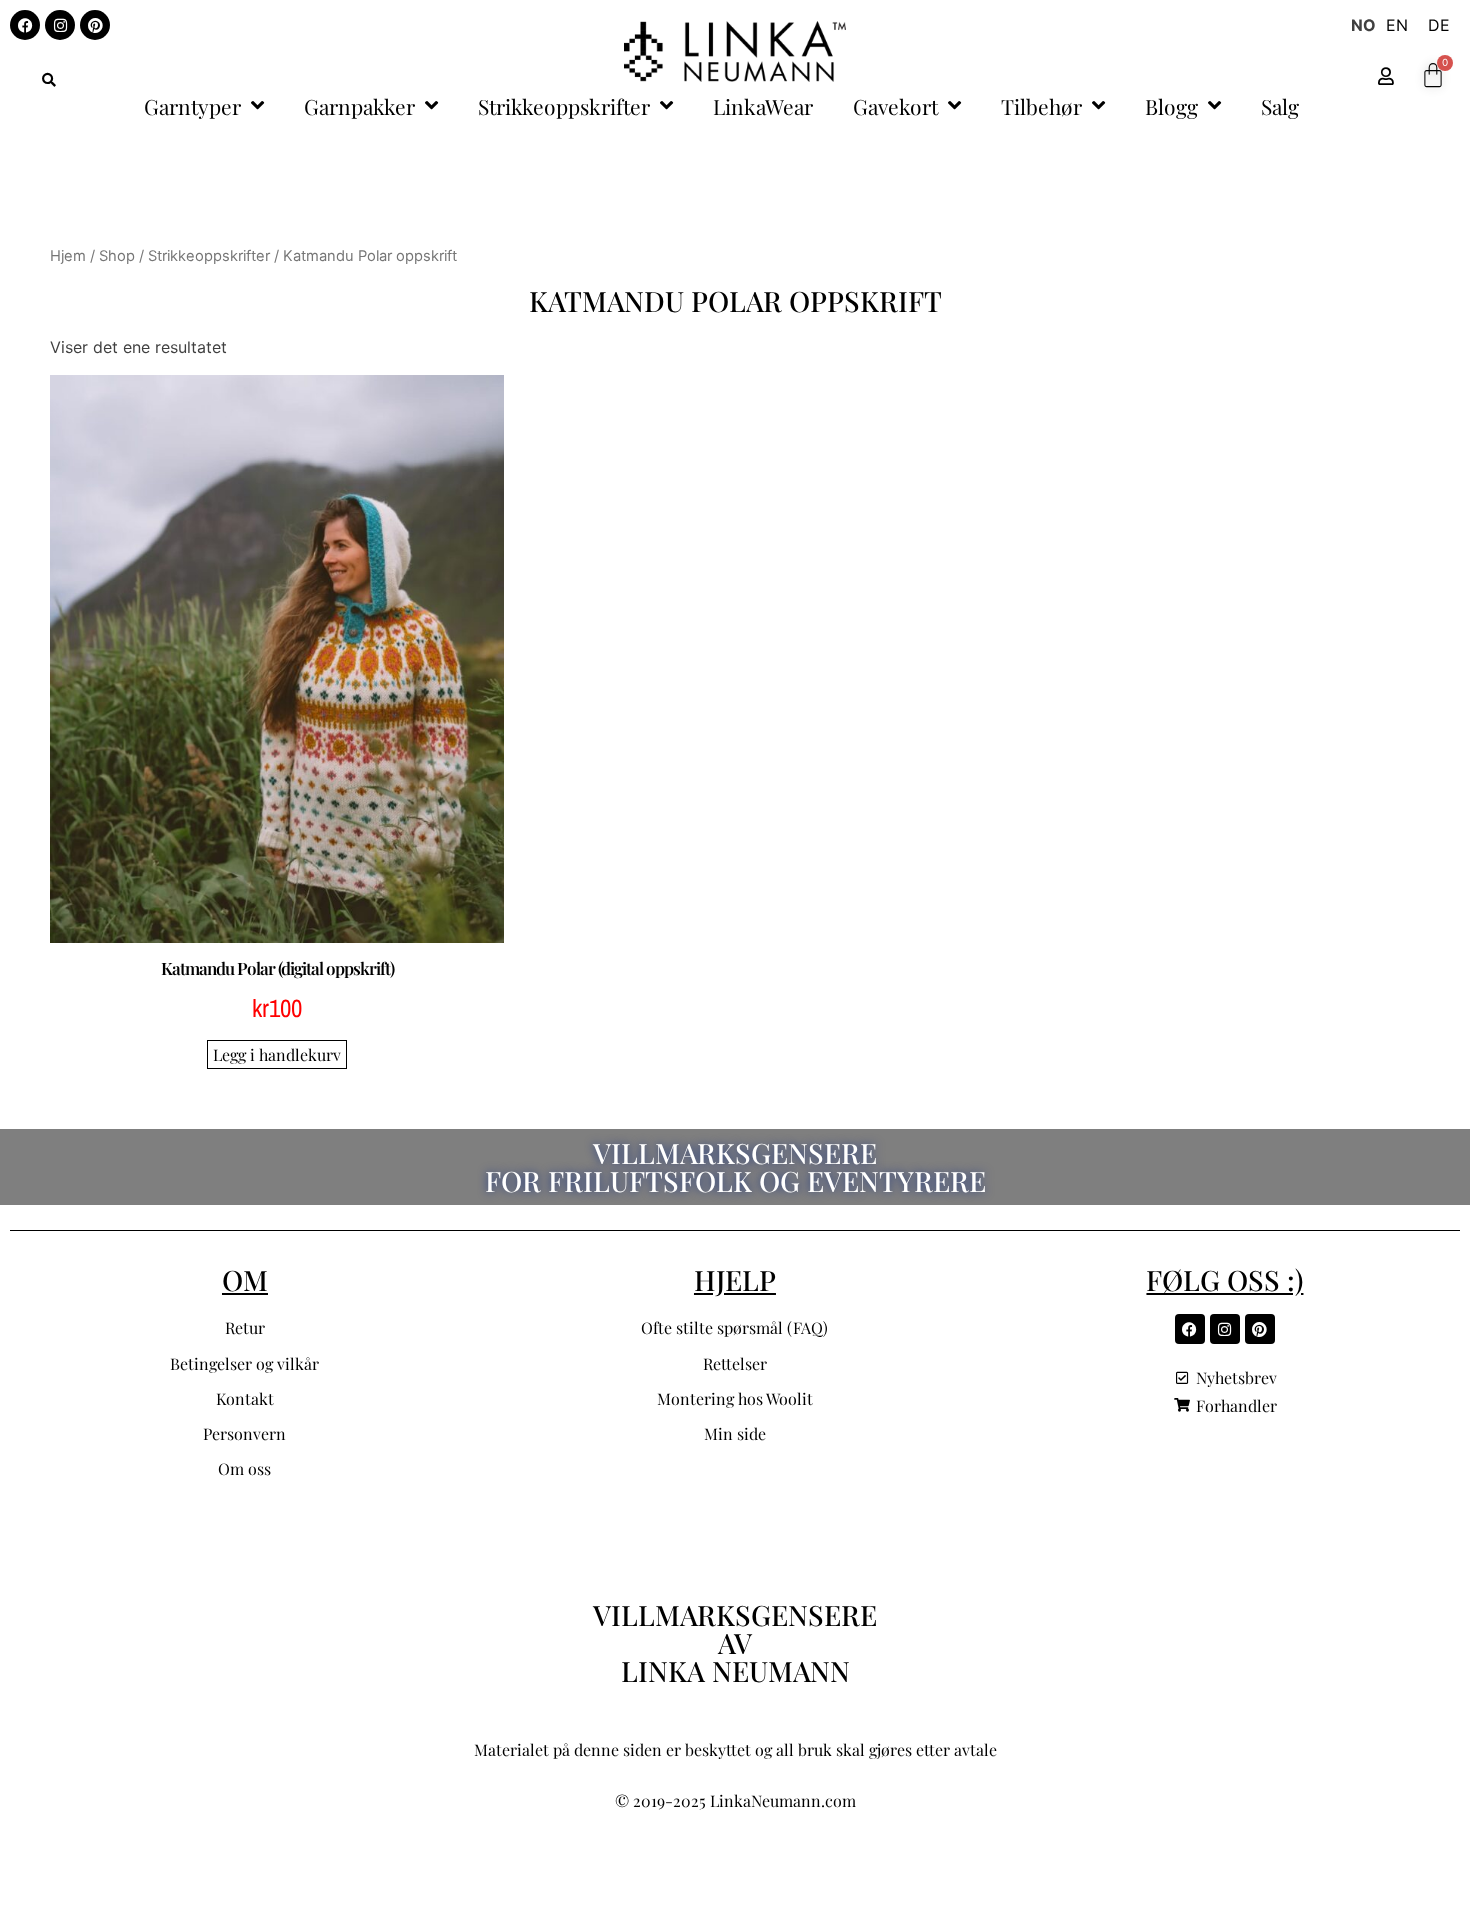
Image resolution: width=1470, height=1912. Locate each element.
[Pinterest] (95, 25)
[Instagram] (60, 25)
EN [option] (1397, 25)
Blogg (1171, 106)
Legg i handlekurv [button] (277, 1054)
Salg (1280, 106)
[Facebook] (25, 25)
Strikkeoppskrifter (564, 106)
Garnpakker (359, 106)
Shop (117, 256)
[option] (1397, 25)
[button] (49, 80)
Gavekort (895, 106)
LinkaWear (763, 106)
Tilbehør (1041, 106)
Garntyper (192, 106)
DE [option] (1439, 25)
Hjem (68, 256)
